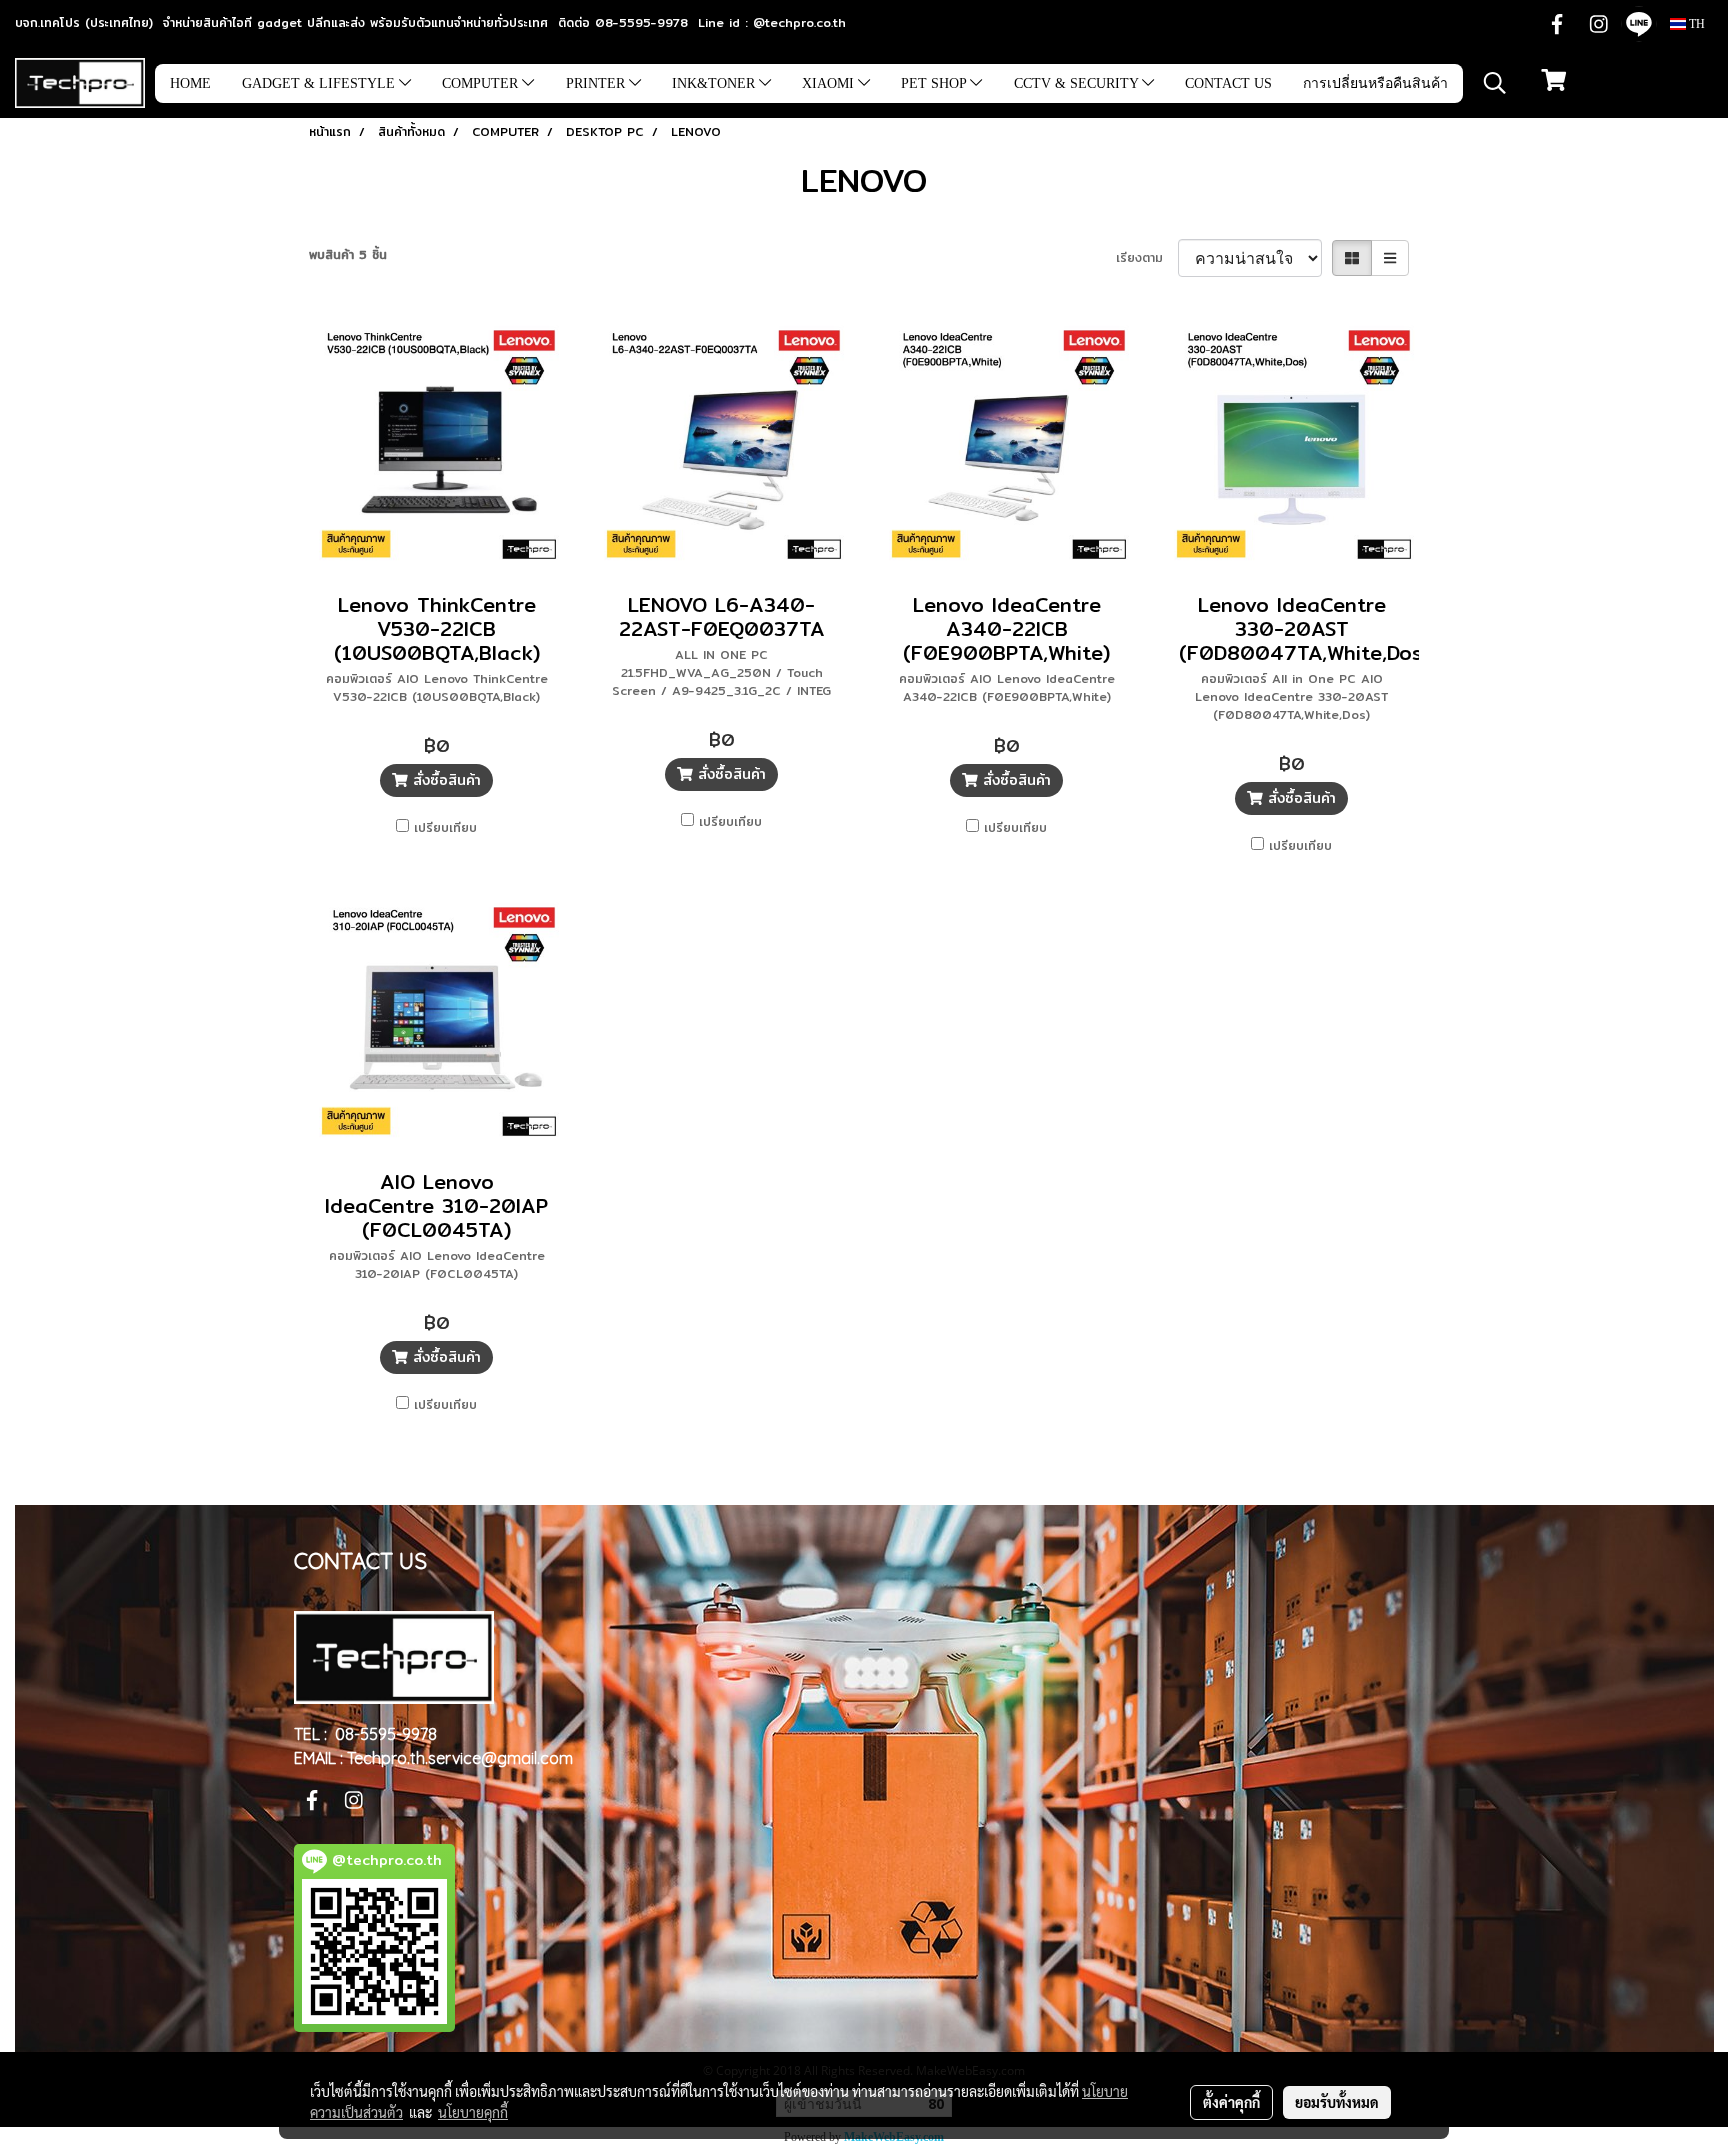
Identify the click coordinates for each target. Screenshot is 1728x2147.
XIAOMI (830, 83)
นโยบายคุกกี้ (473, 2112)
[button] (1495, 83)
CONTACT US (1228, 83)
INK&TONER (715, 83)
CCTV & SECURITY (1078, 83)
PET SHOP (935, 83)
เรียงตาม (1147, 258)
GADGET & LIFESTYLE (320, 83)
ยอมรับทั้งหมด (1337, 2102)
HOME (190, 83)
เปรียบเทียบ (445, 828)
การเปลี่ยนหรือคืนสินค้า (1375, 83)
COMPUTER (482, 83)
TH (1695, 24)
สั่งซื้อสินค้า (444, 780)
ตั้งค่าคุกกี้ (1231, 2102)
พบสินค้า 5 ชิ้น (348, 255)
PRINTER (597, 83)
